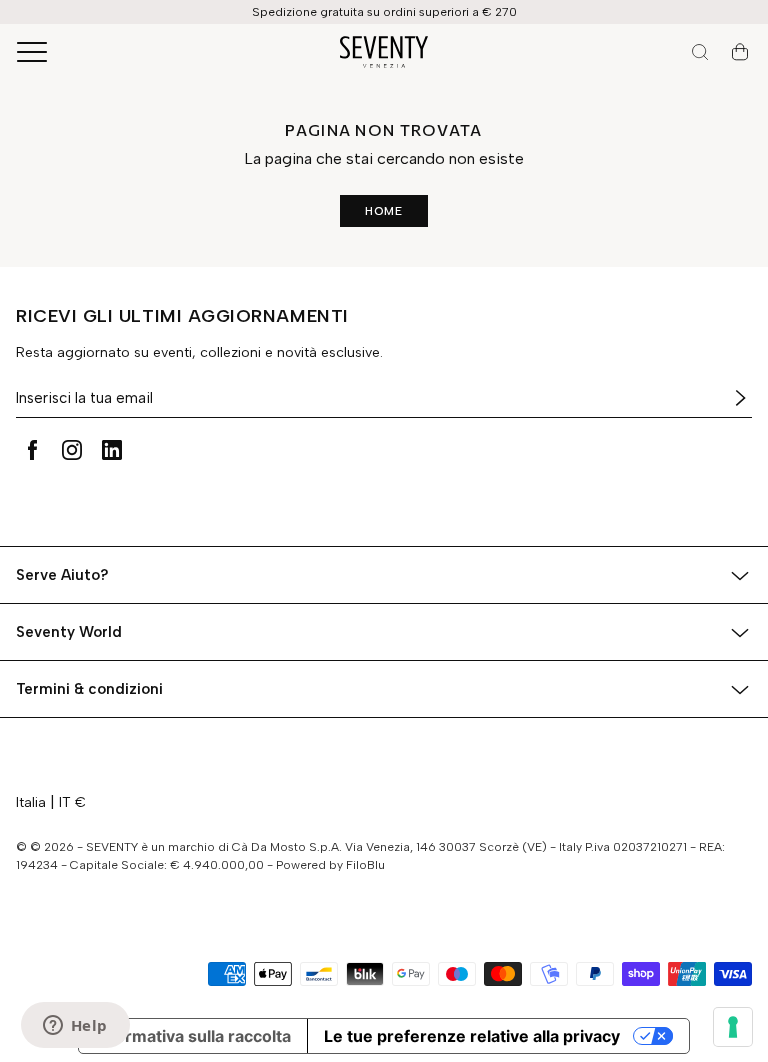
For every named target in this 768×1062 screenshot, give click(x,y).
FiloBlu (365, 865)
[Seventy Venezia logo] (384, 52)
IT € (72, 802)
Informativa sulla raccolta (193, 1036)
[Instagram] (72, 450)
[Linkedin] (112, 450)
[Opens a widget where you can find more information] (75, 1027)
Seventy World (69, 632)
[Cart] (740, 52)
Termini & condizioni (89, 689)
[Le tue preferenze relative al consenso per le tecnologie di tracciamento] (733, 1027)
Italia (31, 802)
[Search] (700, 52)
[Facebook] (32, 450)
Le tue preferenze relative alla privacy (472, 1036)
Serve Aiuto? (62, 575)
